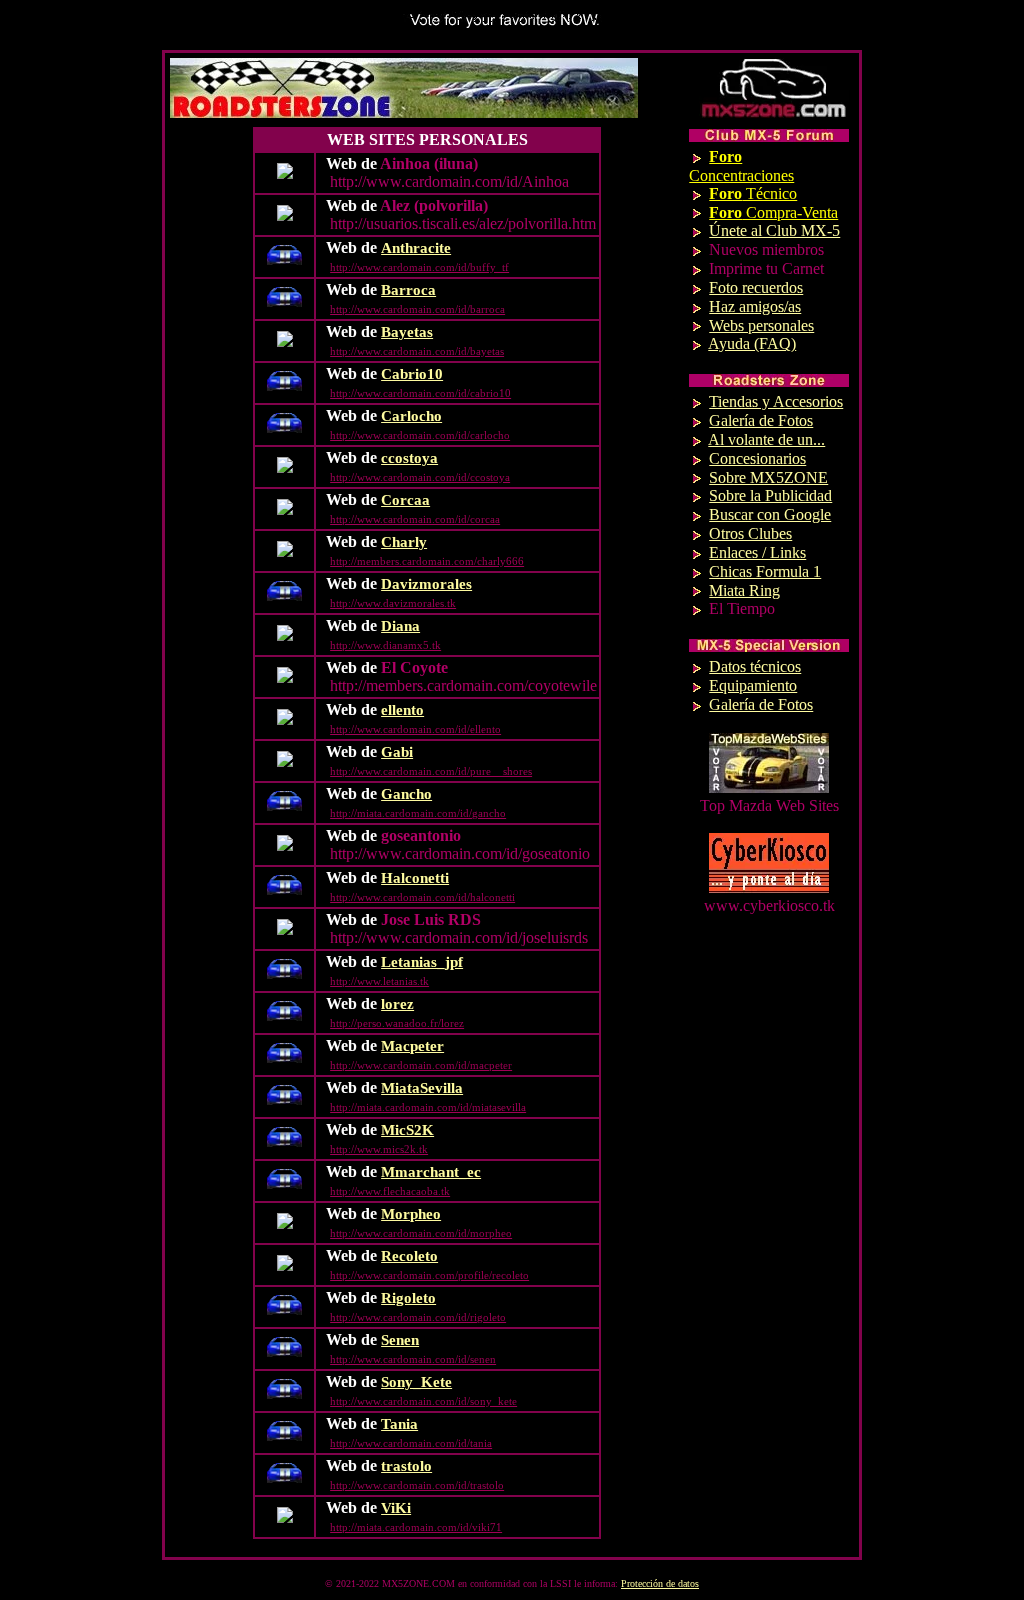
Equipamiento (753, 685)
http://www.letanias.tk (379, 981)
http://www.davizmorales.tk (393, 603)
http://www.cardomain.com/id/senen (413, 1359)
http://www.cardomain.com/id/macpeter (421, 1065)
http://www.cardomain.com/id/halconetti (422, 897)
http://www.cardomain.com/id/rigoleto (418, 1317)
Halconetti (415, 878)
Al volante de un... (766, 439)
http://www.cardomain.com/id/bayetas (417, 351)
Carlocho (411, 416)
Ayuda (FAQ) (752, 343)
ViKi (396, 1508)
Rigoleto (408, 1298)
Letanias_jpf (422, 962)
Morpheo (411, 1214)
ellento (402, 710)
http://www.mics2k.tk (379, 1149)
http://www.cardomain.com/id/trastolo (417, 1485)
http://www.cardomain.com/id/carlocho (420, 435)
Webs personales (761, 325)
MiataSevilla (422, 1088)
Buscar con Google (770, 514)
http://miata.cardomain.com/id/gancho (418, 813)
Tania (399, 1424)
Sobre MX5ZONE (768, 477)
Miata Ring (744, 590)
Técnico (753, 193)
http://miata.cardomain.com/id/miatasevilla (428, 1107)
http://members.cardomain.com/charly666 (427, 561)
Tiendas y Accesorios (776, 401)
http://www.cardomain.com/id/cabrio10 (420, 393)
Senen (400, 1340)
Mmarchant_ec (431, 1172)
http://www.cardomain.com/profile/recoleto (429, 1275)
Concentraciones (741, 166)
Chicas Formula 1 (765, 571)
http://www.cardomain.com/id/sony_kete (423, 1401)
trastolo (406, 1466)
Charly (404, 542)
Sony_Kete (416, 1382)
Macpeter (412, 1046)
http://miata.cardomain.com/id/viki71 (416, 1527)
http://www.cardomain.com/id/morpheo (421, 1233)
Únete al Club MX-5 (774, 230)
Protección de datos (660, 1583)
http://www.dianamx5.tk (385, 645)
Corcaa (405, 500)
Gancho (406, 794)
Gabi (397, 752)
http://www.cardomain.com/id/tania (411, 1443)
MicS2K (407, 1130)
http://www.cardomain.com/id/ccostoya (420, 477)
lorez (397, 1004)
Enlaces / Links (757, 552)
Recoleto (409, 1256)
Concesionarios (757, 458)
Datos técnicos (755, 666)
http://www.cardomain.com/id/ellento (415, 729)
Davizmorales (426, 584)
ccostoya (409, 458)
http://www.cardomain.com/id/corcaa (415, 519)
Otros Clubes (750, 533)
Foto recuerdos (756, 287)
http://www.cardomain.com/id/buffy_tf (419, 267)
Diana (400, 626)
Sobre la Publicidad (770, 495)
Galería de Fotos (761, 420)
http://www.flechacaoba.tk (390, 1191)
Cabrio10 (412, 374)
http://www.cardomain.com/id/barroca (417, 309)
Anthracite (416, 248)
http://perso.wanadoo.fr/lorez (397, 1023)
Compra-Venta (773, 212)
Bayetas (407, 332)
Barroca (408, 290)
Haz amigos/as (755, 306)
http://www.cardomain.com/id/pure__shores (431, 771)
